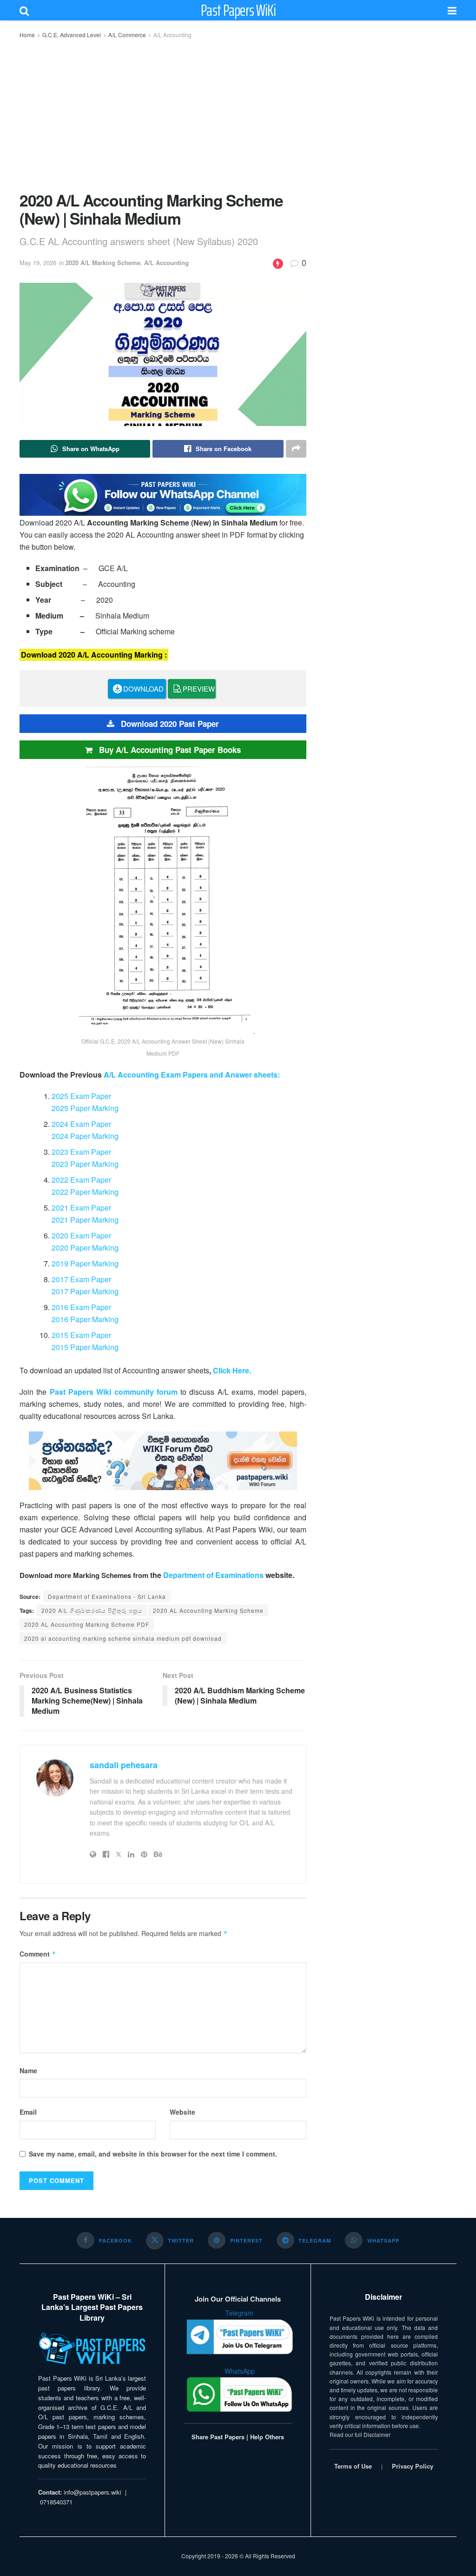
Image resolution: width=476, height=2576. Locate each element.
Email (28, 2112)
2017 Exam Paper (81, 1279)
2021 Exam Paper (81, 1208)
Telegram (239, 2313)
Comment (38, 1954)
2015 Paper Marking (85, 1347)
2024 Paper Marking (85, 1136)
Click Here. (232, 1370)
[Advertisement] (163, 114)
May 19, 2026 (38, 263)
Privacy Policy (413, 2466)
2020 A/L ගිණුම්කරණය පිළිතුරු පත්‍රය (92, 1610)
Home (27, 35)
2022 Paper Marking (85, 1192)
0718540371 (56, 2502)
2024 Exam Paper (81, 1124)
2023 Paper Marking (85, 1164)
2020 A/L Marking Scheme (103, 263)
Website (182, 2112)
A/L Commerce (127, 35)
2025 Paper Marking (85, 1108)
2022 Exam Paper (81, 1180)
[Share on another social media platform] (296, 449)
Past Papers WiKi (238, 10)
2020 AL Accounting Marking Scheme (208, 1610)
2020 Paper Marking (85, 1248)
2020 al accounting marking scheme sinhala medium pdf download (123, 1638)
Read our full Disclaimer (360, 2434)
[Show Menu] (452, 10)
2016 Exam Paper (81, 1307)
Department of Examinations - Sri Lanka (107, 1596)
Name (28, 2070)
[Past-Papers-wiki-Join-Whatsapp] (163, 494)
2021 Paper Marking (85, 1220)
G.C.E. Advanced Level (72, 35)
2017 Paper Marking (85, 1291)
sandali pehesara (124, 1765)
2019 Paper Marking (85, 1263)
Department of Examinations (213, 1575)
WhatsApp (240, 2371)
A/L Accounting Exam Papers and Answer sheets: (192, 1075)
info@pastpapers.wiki (93, 2492)
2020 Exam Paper (81, 1235)
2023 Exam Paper (81, 1152)
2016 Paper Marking (85, 1319)
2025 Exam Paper (81, 1096)
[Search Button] (24, 10)
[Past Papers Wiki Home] (92, 2349)
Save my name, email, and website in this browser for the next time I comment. (153, 2154)
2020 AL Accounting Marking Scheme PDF (87, 1624)
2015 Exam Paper (81, 1335)
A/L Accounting (172, 35)
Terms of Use (353, 2466)
